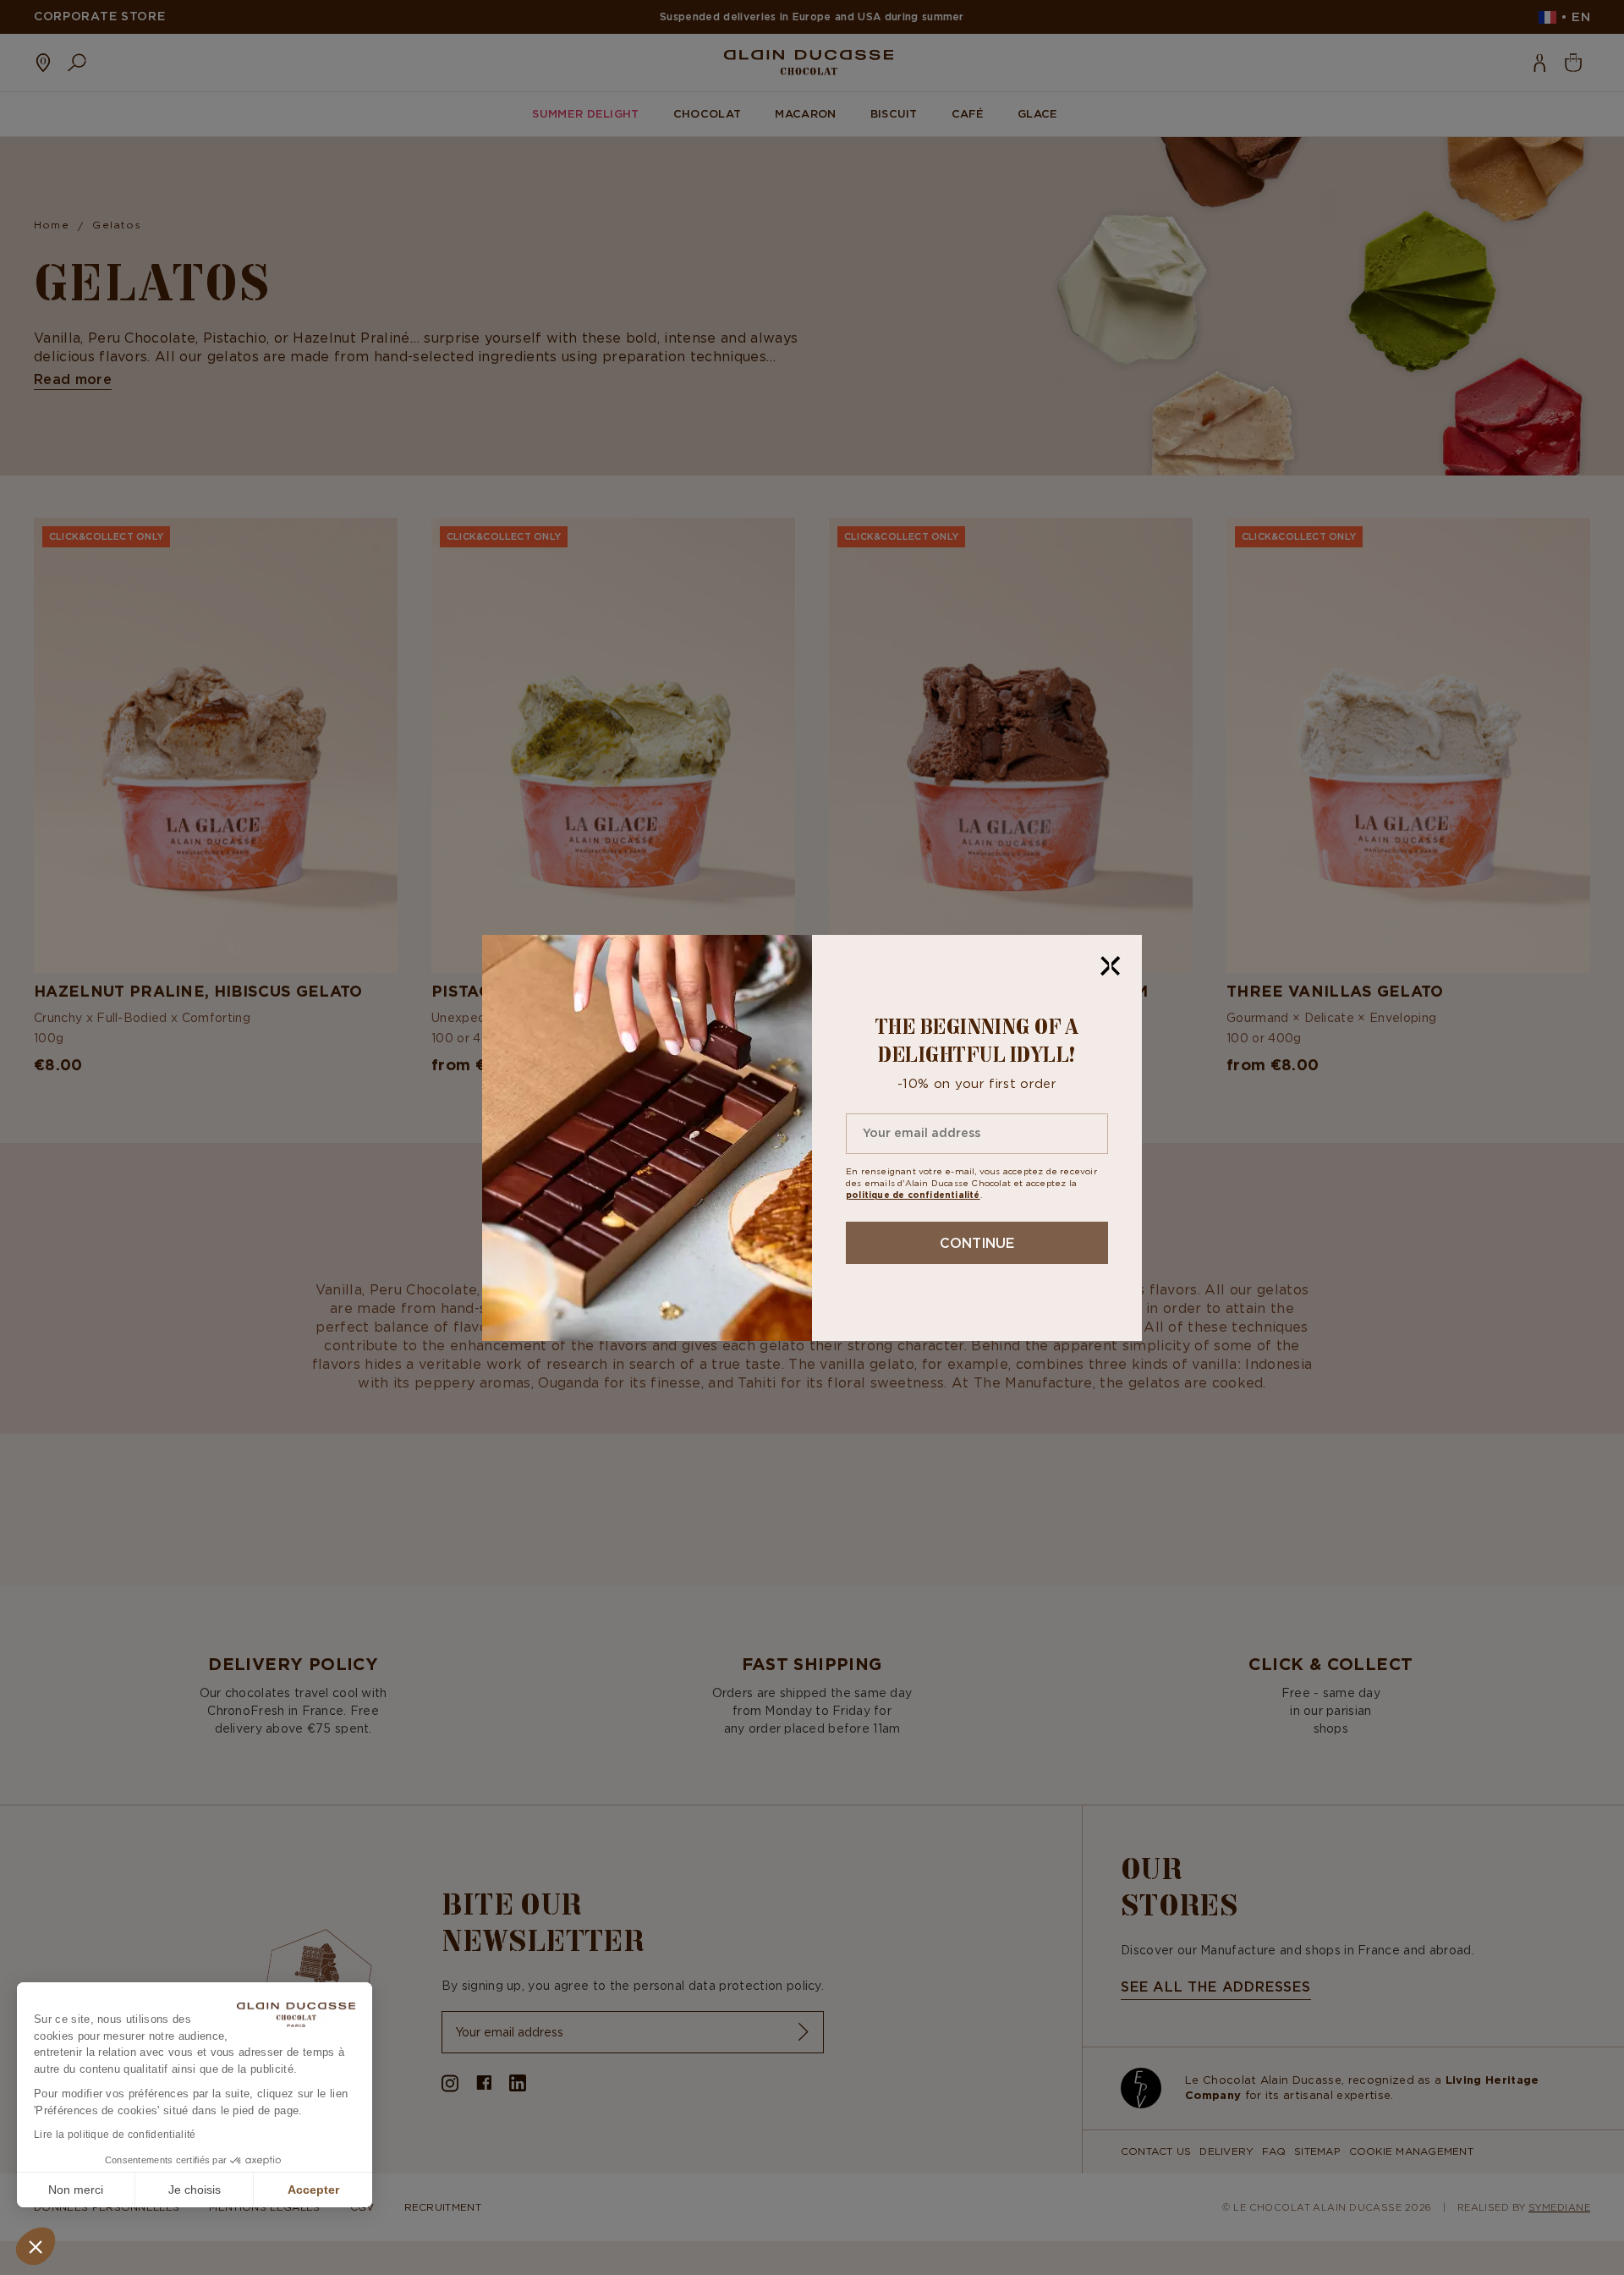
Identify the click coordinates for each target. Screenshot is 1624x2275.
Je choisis (195, 2190)
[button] (36, 2246)
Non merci (76, 2190)
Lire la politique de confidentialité (115, 2135)
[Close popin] (1111, 966)
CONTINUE (977, 1243)
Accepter (313, 2190)
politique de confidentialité (913, 1195)
